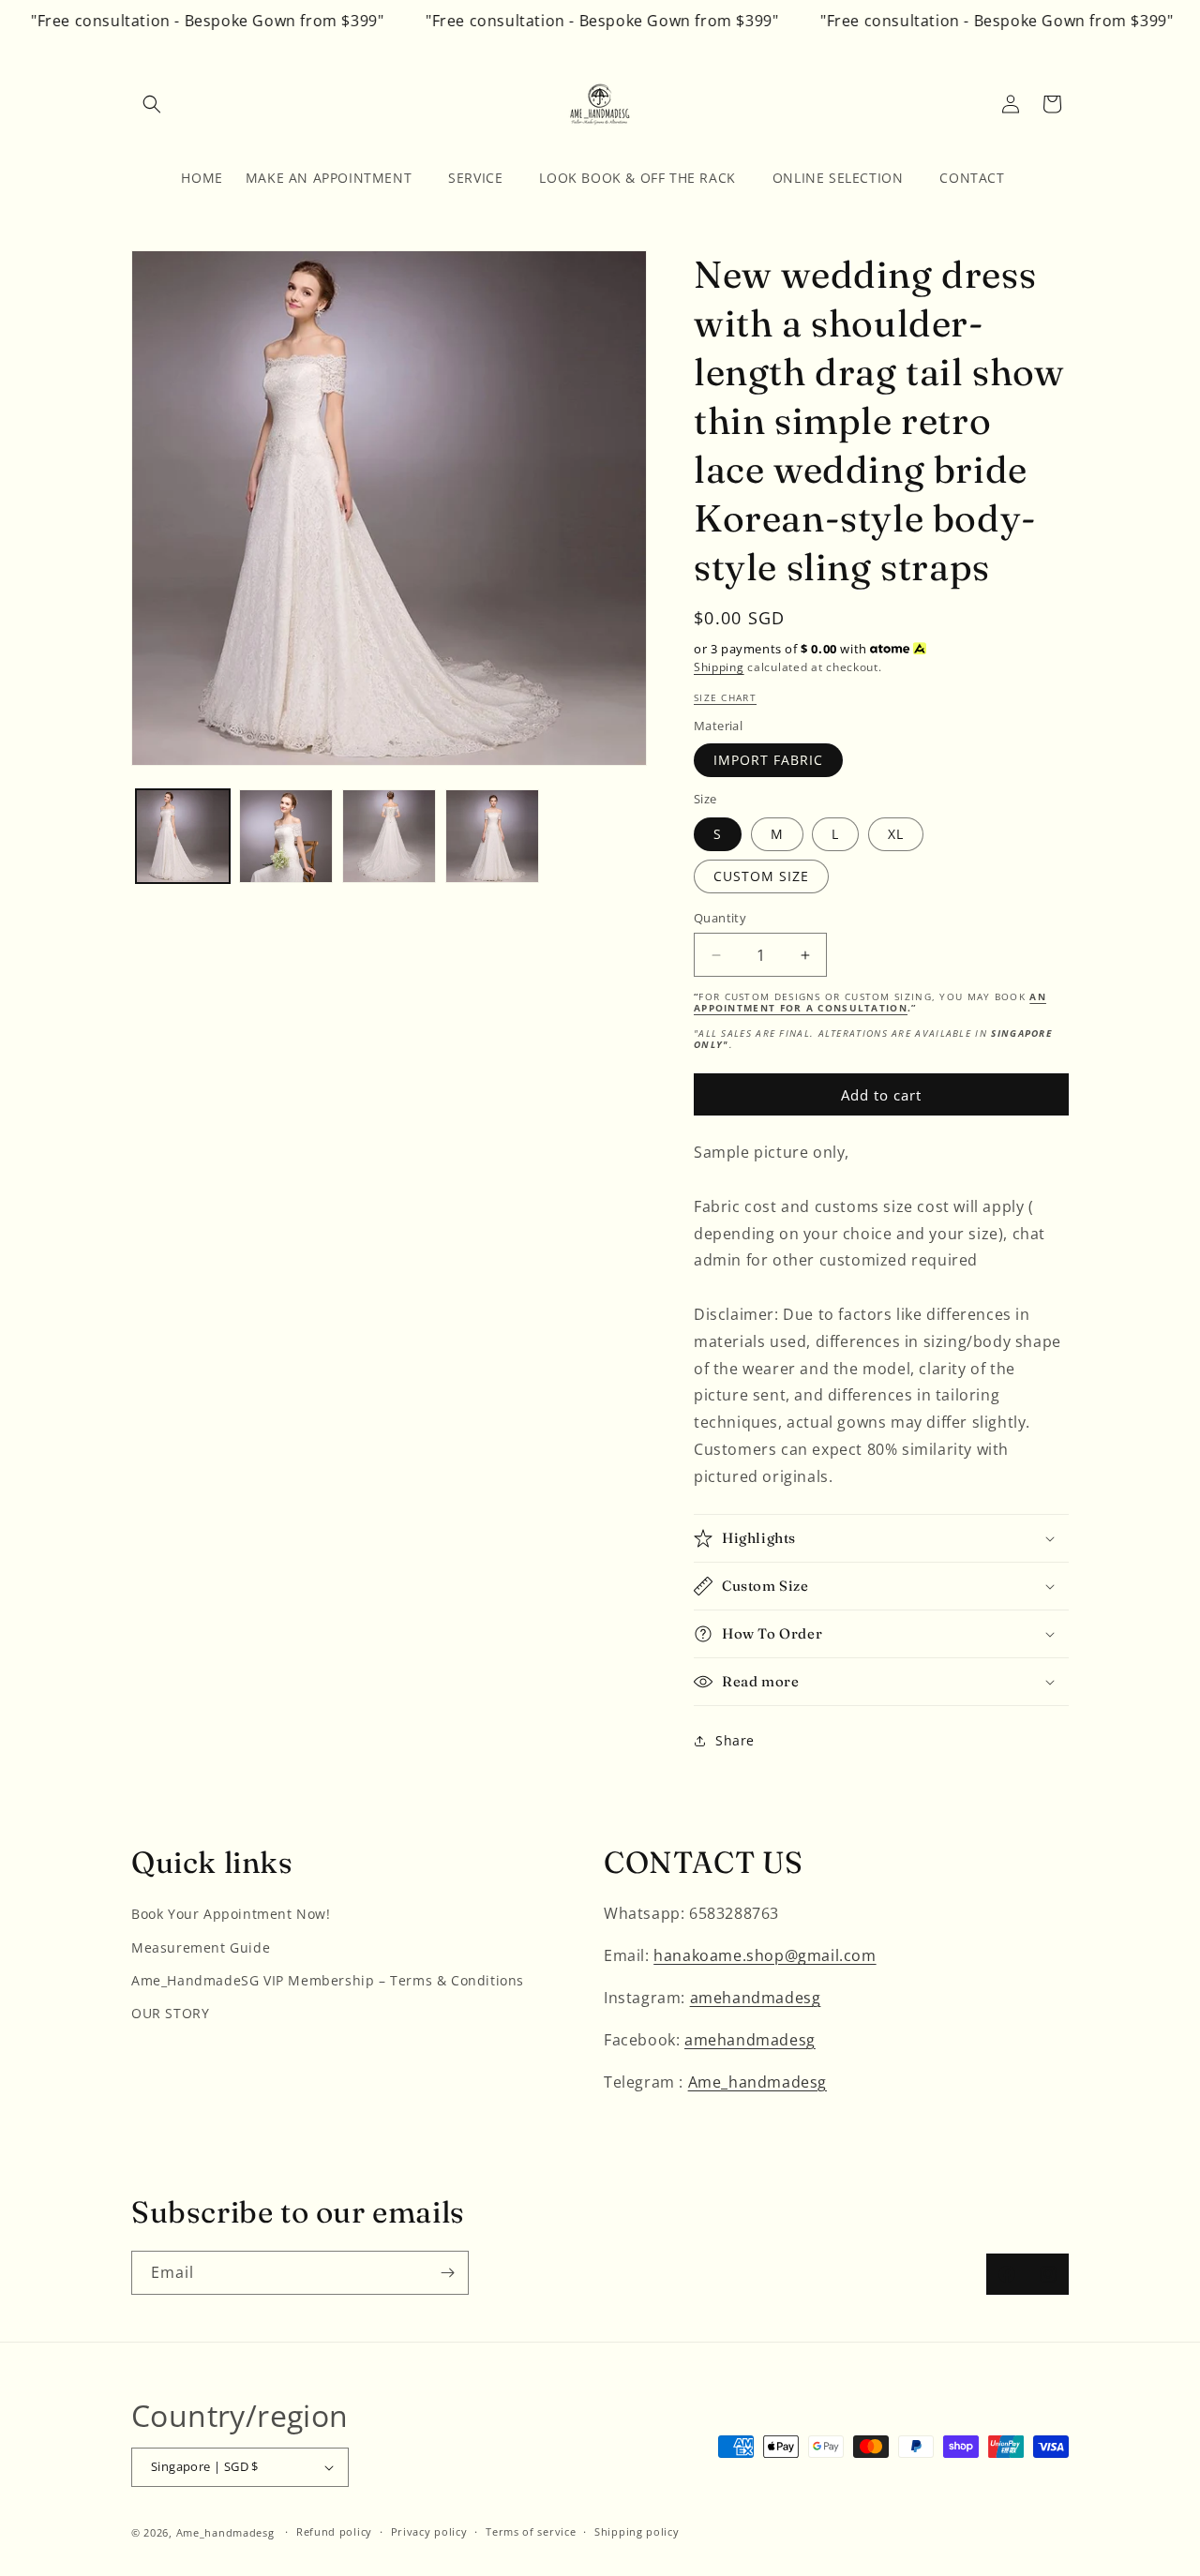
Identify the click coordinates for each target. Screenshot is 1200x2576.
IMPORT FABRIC (768, 760)
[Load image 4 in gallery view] (492, 836)
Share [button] (735, 1740)
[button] (152, 104)
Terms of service (531, 2531)
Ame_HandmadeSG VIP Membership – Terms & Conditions (328, 1980)
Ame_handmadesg (757, 2082)
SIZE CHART (725, 697)
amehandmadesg (756, 1998)
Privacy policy (429, 2531)
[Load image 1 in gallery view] (183, 836)
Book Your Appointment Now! (231, 1914)
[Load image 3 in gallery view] (389, 836)
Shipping (719, 667)
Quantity (720, 918)
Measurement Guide (201, 1947)
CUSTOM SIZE (761, 876)
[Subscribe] (447, 2273)
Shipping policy (637, 2531)
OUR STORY (170, 2013)
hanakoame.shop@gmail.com (765, 1955)
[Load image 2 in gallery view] (286, 836)
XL (896, 834)
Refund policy (334, 2531)
